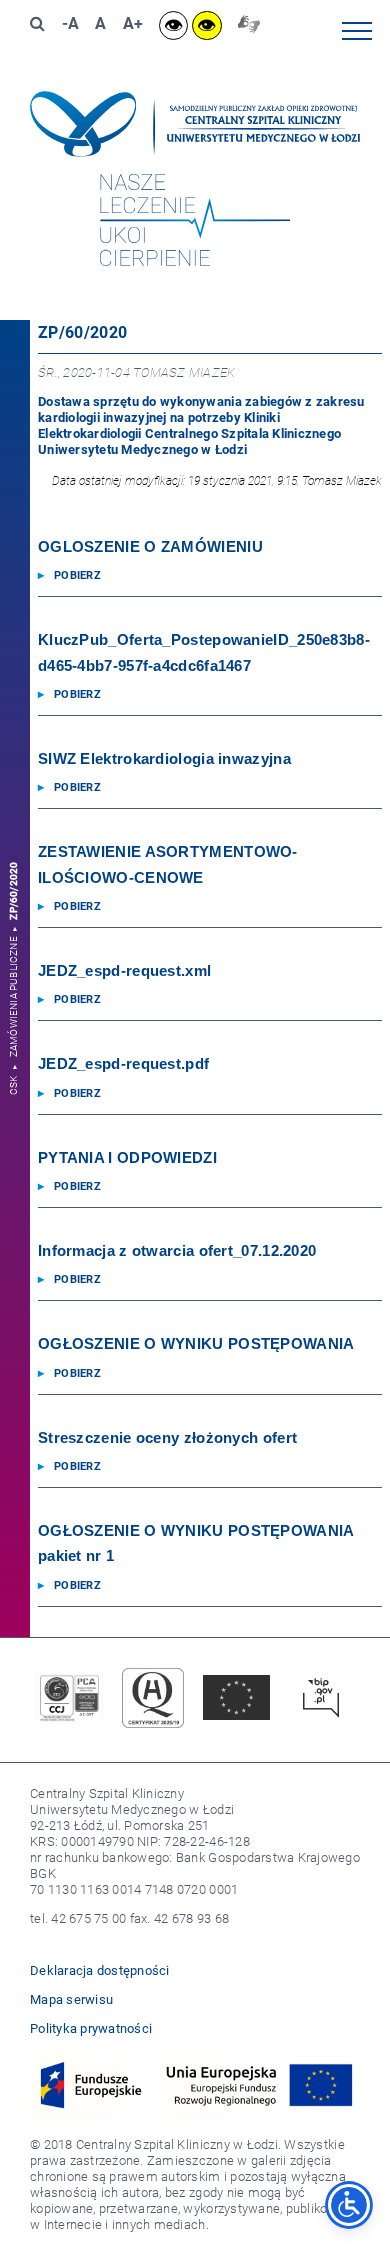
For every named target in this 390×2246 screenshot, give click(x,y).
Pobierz (77, 575)
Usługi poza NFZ (329, 308)
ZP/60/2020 (14, 891)
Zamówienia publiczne (14, 996)
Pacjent (357, 270)
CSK (14, 1086)
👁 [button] (173, 25)
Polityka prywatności (91, 2028)
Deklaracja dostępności (100, 1970)
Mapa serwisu (71, 1999)
